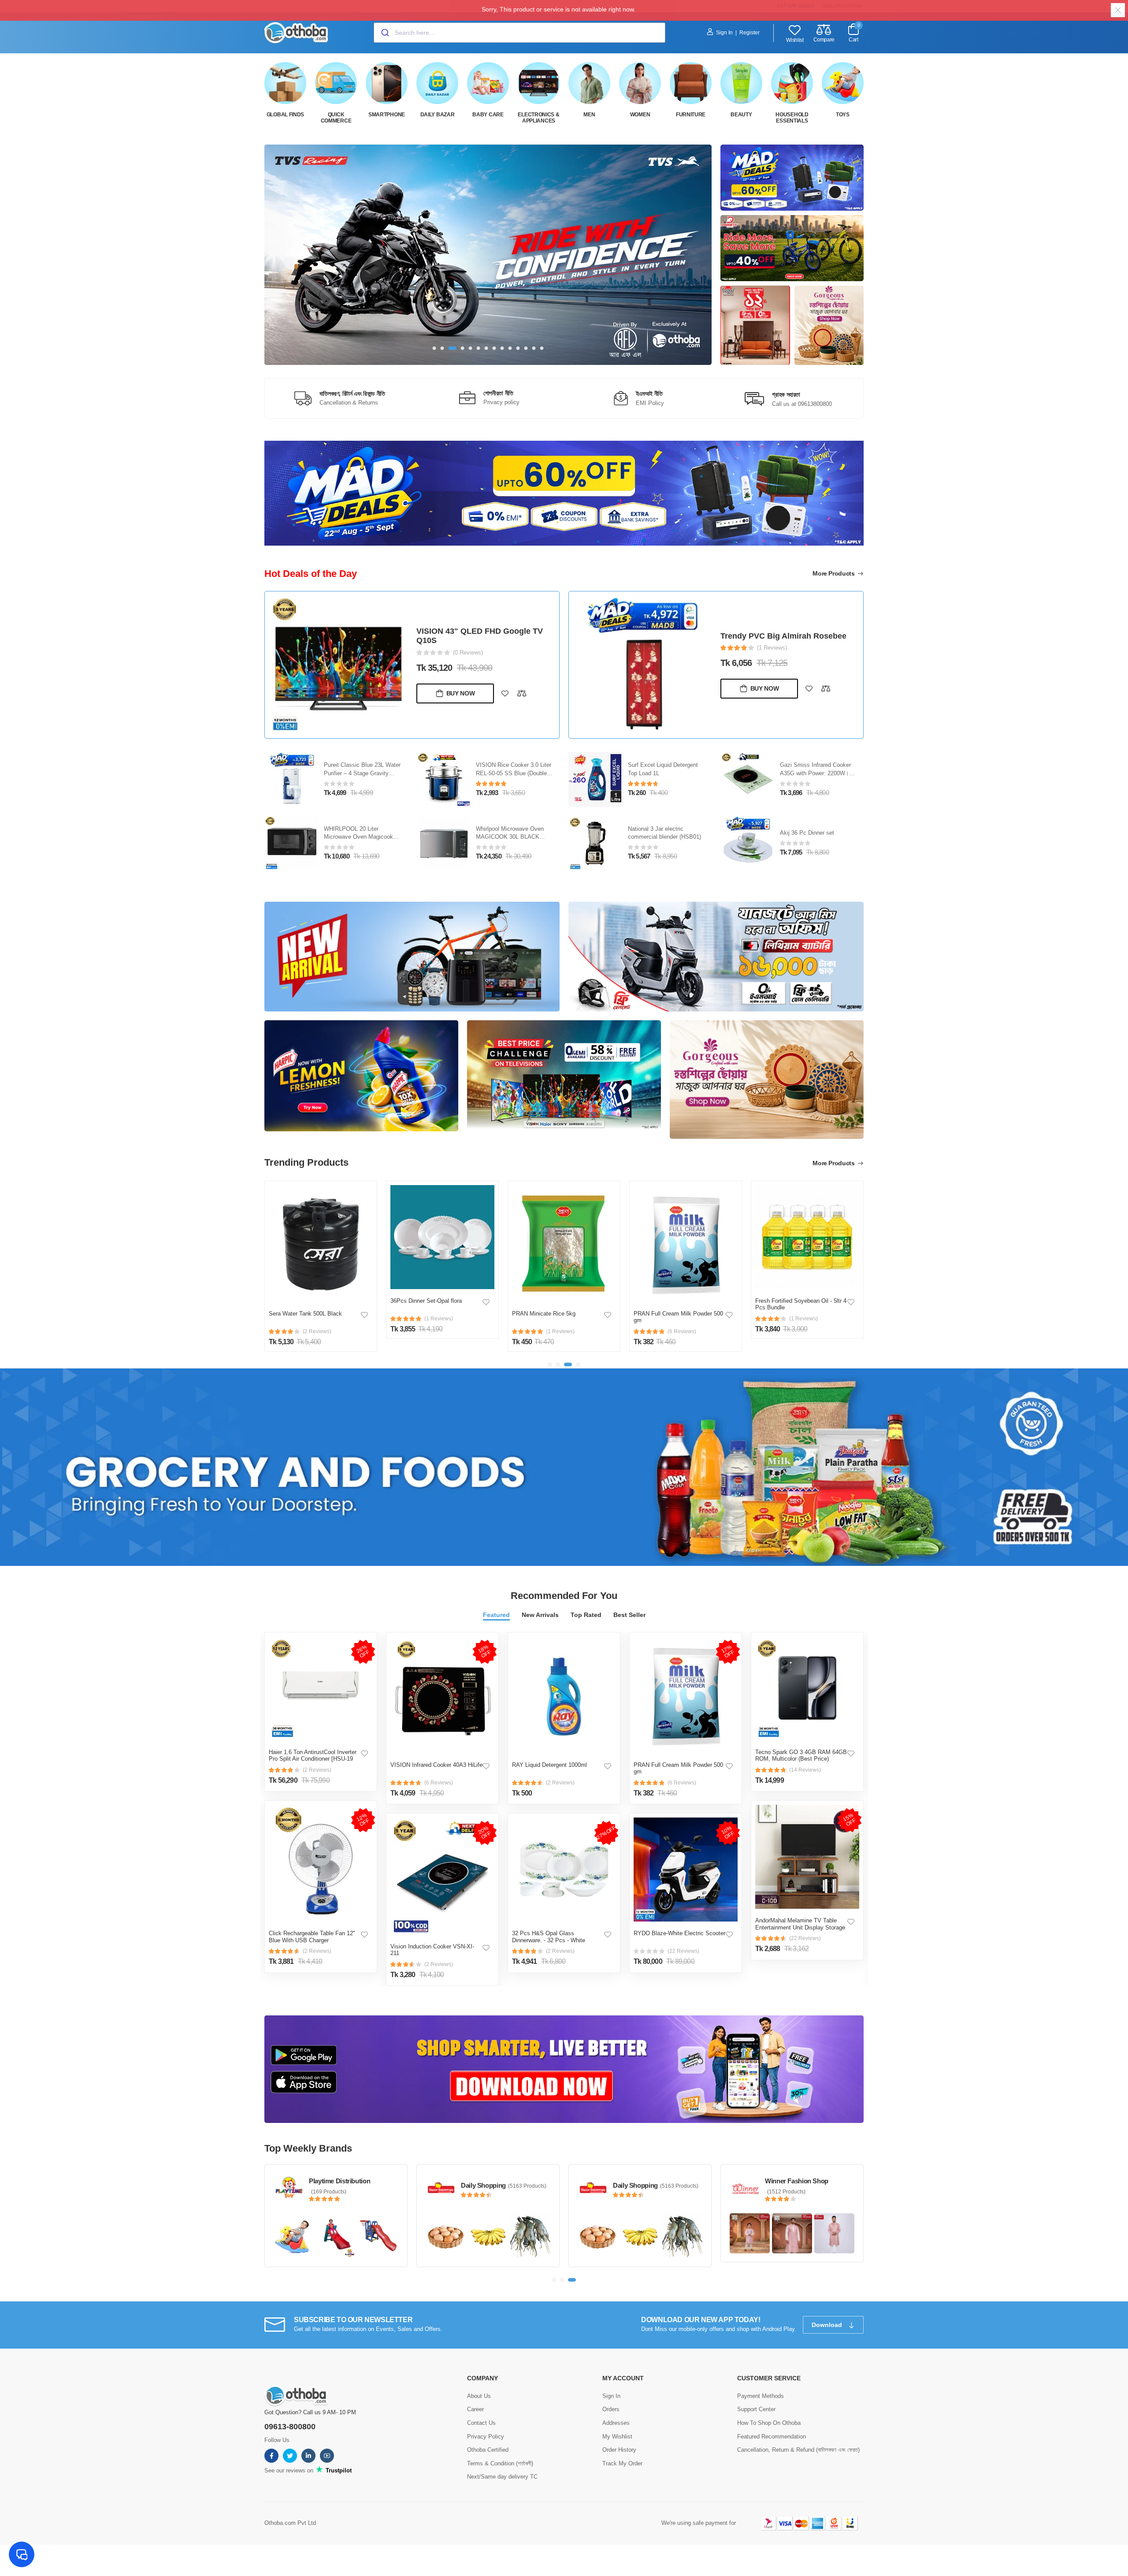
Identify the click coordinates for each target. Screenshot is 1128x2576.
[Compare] (522, 693)
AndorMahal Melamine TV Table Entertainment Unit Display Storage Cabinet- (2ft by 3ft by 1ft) (800, 1927)
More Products (834, 573)
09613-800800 (290, 2427)
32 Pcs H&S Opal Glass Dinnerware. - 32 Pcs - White (549, 1937)
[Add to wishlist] (505, 693)
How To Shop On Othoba (769, 2423)
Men (589, 115)
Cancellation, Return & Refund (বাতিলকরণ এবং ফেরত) (798, 2450)
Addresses (616, 2423)
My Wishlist (617, 2437)
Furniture (691, 115)
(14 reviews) (805, 1770)
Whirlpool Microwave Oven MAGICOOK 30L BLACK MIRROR (510, 837)
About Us (479, 2396)
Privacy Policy (486, 2437)
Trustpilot (338, 2470)
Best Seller (629, 1615)
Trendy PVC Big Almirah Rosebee (783, 636)
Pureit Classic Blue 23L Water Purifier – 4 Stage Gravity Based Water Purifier (362, 773)
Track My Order (622, 2463)
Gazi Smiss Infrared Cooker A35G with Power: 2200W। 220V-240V (815, 773)
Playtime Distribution (340, 2181)
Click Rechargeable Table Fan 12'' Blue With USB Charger (312, 1937)
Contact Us (481, 2423)
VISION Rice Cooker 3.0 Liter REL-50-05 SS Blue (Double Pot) (514, 773)
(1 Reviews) (772, 648)
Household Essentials (792, 118)
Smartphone (387, 115)
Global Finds (285, 115)
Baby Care (488, 115)
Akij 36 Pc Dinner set (807, 833)
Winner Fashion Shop (797, 2181)
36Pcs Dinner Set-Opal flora (426, 1301)
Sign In (724, 33)
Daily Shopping (483, 2185)
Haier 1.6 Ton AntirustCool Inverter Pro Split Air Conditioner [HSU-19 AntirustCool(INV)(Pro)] (313, 1759)
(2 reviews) (317, 1770)
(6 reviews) (439, 1783)
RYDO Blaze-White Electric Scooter (679, 1933)
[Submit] (384, 33)
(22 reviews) (683, 1951)
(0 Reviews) (468, 652)
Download (828, 2325)
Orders (611, 2409)
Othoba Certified (488, 2450)
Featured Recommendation (772, 2437)
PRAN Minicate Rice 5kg (544, 1314)
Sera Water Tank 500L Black (305, 1314)
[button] (434, 348)
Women (640, 115)
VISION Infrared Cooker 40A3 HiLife (436, 1765)
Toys (843, 115)
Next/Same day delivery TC (502, 2477)
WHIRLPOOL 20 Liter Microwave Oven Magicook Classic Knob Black (358, 837)
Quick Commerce (336, 118)
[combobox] (519, 33)
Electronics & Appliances (538, 118)
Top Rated (586, 1615)
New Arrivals (540, 1615)
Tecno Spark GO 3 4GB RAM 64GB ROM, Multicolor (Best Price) (801, 1756)
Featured (496, 1615)
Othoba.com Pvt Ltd (290, 2523)
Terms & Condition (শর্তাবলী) (500, 2463)
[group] (488, 255)
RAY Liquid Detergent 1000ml (549, 1765)
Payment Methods (761, 2396)
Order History (619, 2450)
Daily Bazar (438, 115)
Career (475, 2409)
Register (750, 33)
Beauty (741, 115)
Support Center (756, 2409)
